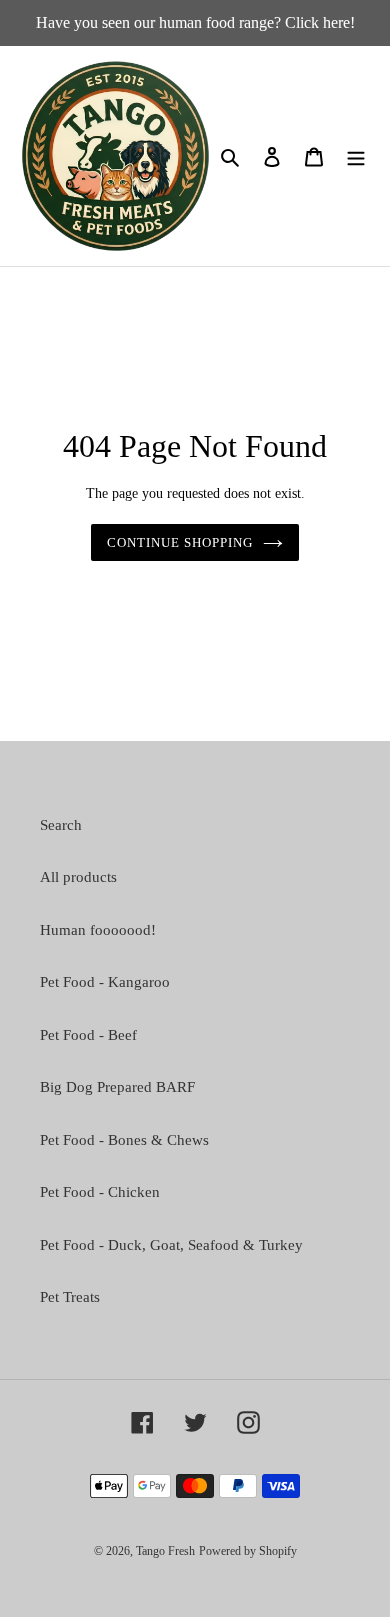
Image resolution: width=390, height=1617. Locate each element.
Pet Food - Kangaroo (105, 982)
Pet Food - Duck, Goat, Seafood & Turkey (171, 1245)
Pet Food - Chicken (100, 1192)
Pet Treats (70, 1297)
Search (61, 825)
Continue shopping (180, 542)
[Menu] (356, 156)
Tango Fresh (165, 1551)
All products (78, 877)
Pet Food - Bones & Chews (124, 1140)
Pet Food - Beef (88, 1035)
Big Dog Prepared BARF (117, 1087)
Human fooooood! (98, 930)
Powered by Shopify (248, 1551)
